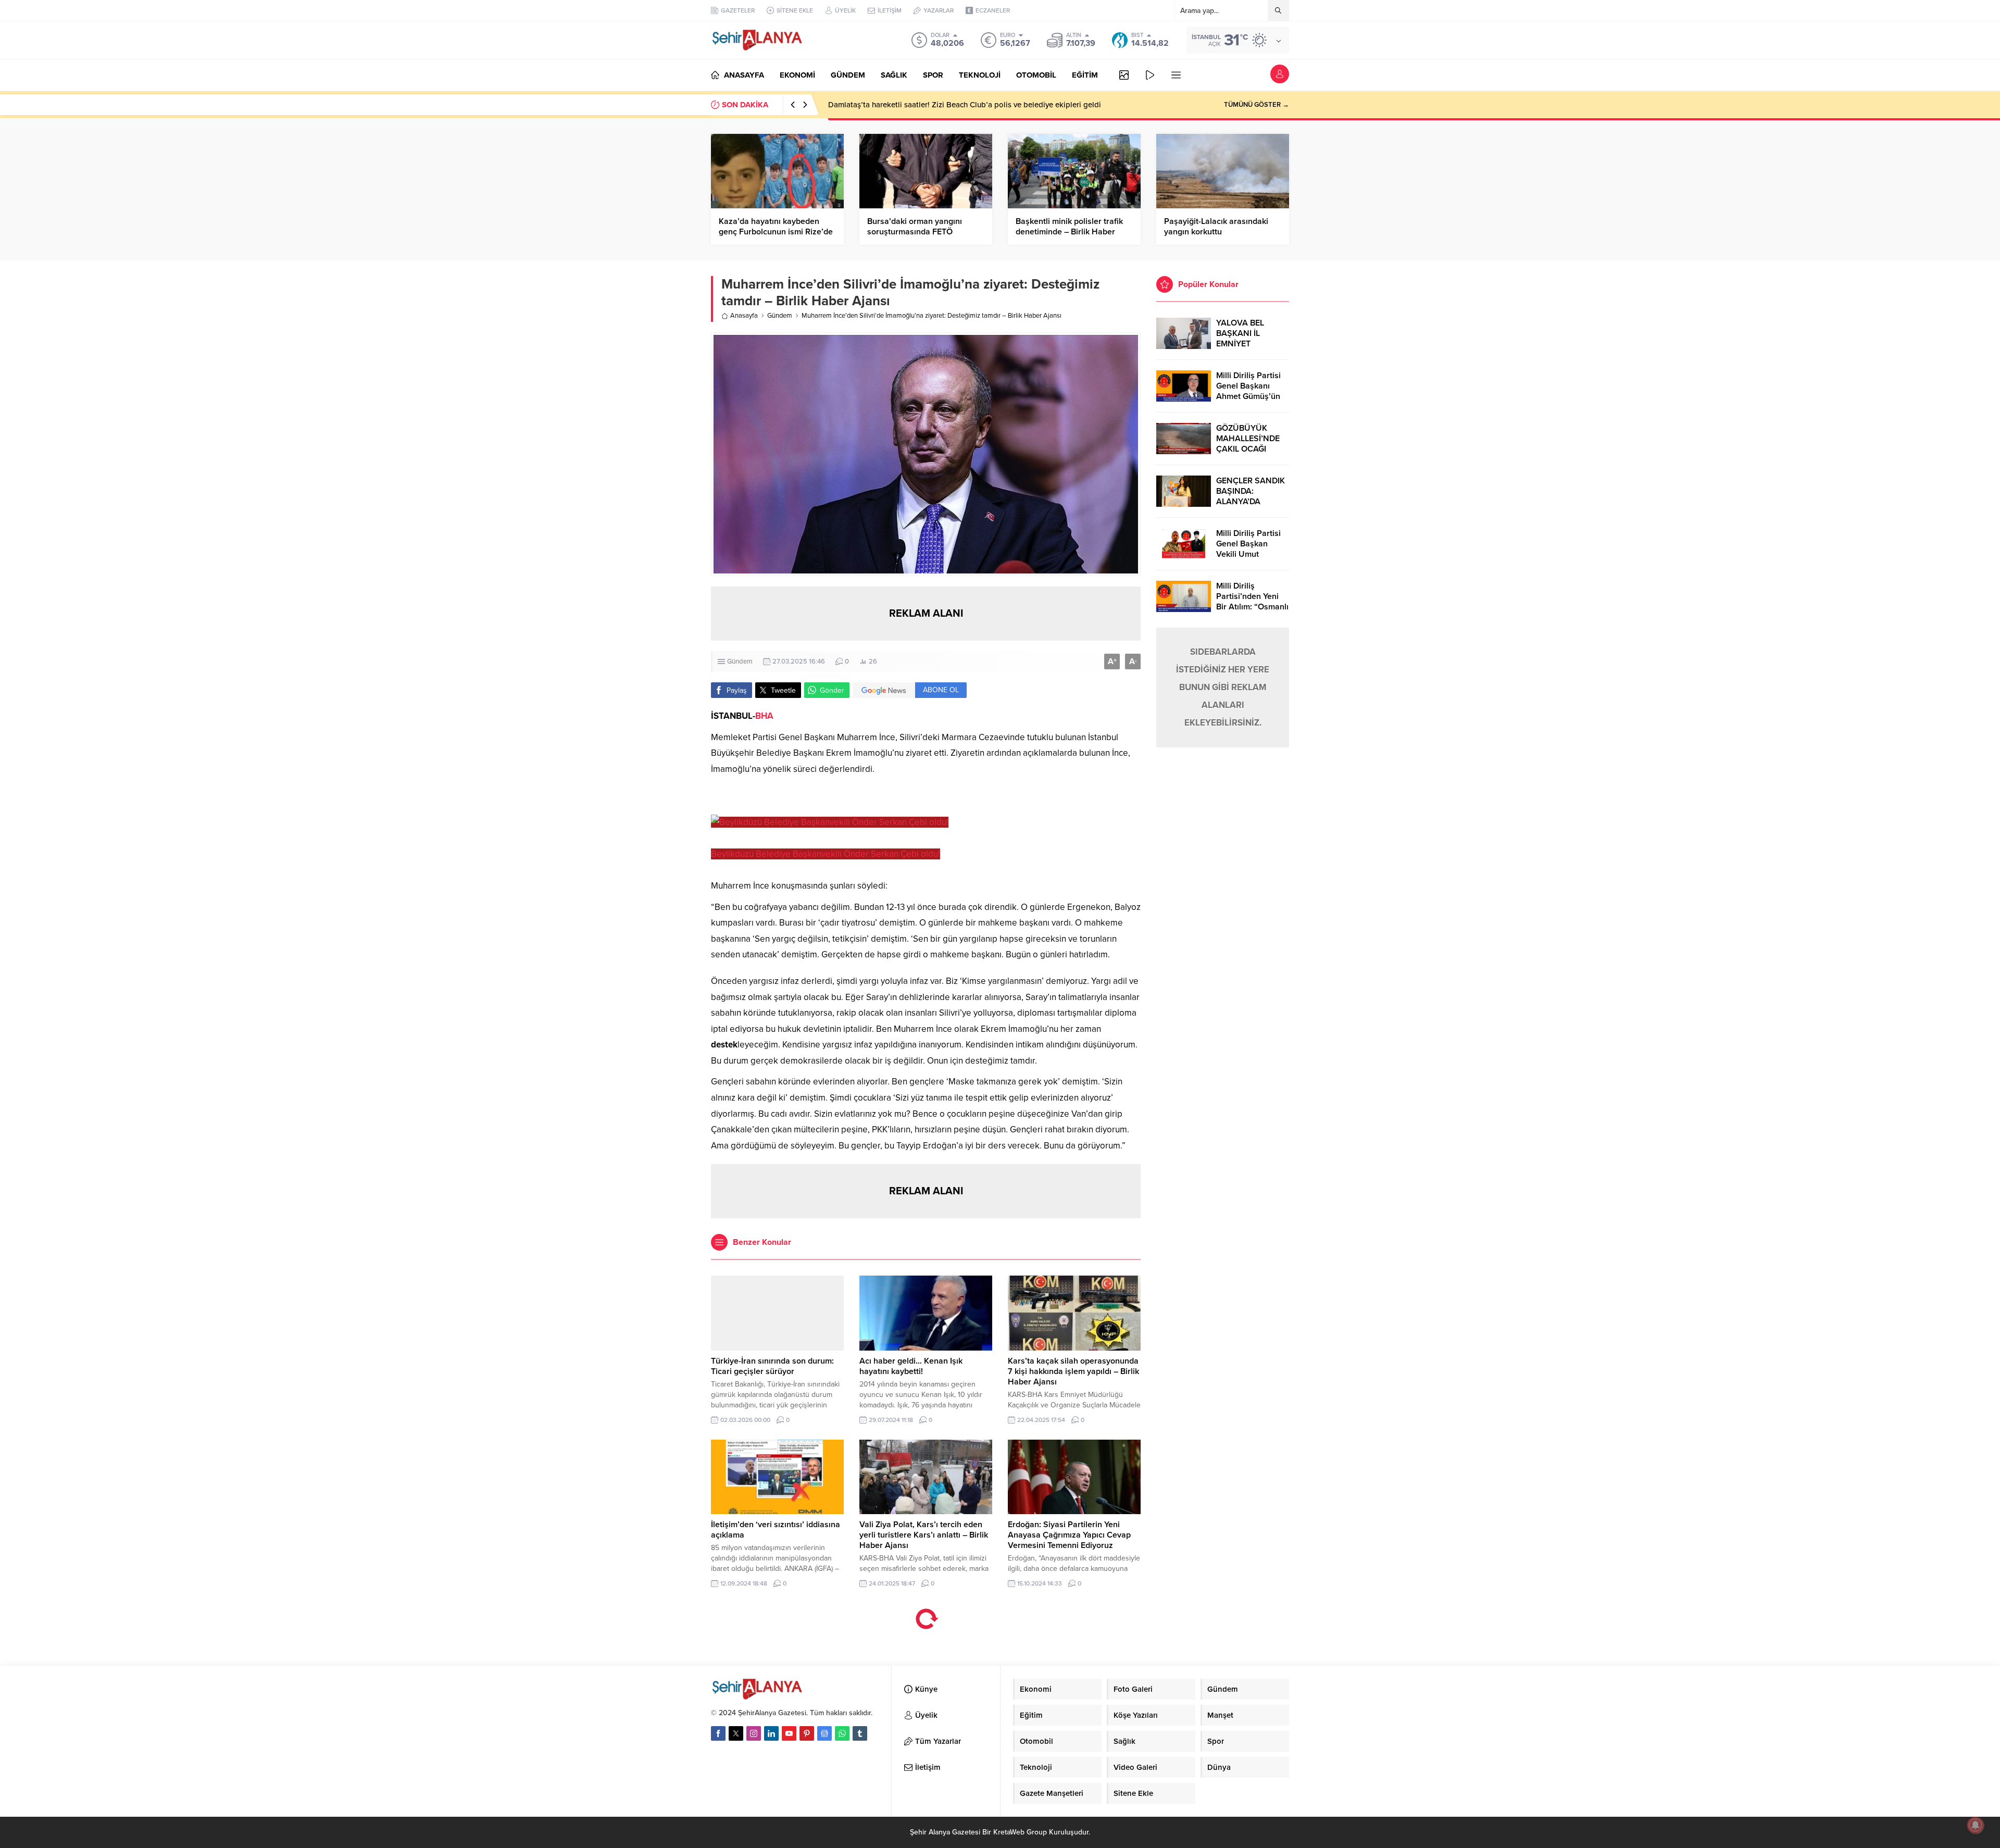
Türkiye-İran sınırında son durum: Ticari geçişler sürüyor (772, 1366)
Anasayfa (744, 316)
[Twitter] (736, 1733)
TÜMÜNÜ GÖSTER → (1257, 105)
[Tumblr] (860, 1733)
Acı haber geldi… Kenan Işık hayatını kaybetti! (911, 1366)
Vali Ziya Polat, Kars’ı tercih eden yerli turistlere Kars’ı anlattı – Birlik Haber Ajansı (924, 1535)
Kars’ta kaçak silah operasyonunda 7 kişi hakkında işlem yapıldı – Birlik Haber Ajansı (1073, 1371)
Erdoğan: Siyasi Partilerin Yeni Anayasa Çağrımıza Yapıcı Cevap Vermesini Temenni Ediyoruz (1069, 1535)
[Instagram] (754, 1733)
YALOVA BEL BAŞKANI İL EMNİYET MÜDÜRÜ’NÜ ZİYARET (1242, 344)
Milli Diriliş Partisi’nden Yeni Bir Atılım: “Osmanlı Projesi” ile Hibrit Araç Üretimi (1252, 607)
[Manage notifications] (1976, 1825)
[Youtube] (789, 1733)
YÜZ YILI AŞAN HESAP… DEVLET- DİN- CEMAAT (913, 105)
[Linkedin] (771, 1733)
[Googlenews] (824, 1733)
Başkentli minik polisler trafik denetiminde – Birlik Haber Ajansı (1069, 232)
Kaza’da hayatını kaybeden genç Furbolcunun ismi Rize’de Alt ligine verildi (776, 232)
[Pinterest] (807, 1733)
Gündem (780, 316)
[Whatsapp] (842, 1733)
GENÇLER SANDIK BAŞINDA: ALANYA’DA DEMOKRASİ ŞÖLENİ (1251, 502)
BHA (764, 716)
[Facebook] (718, 1733)
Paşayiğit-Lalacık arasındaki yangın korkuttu (1216, 227)
